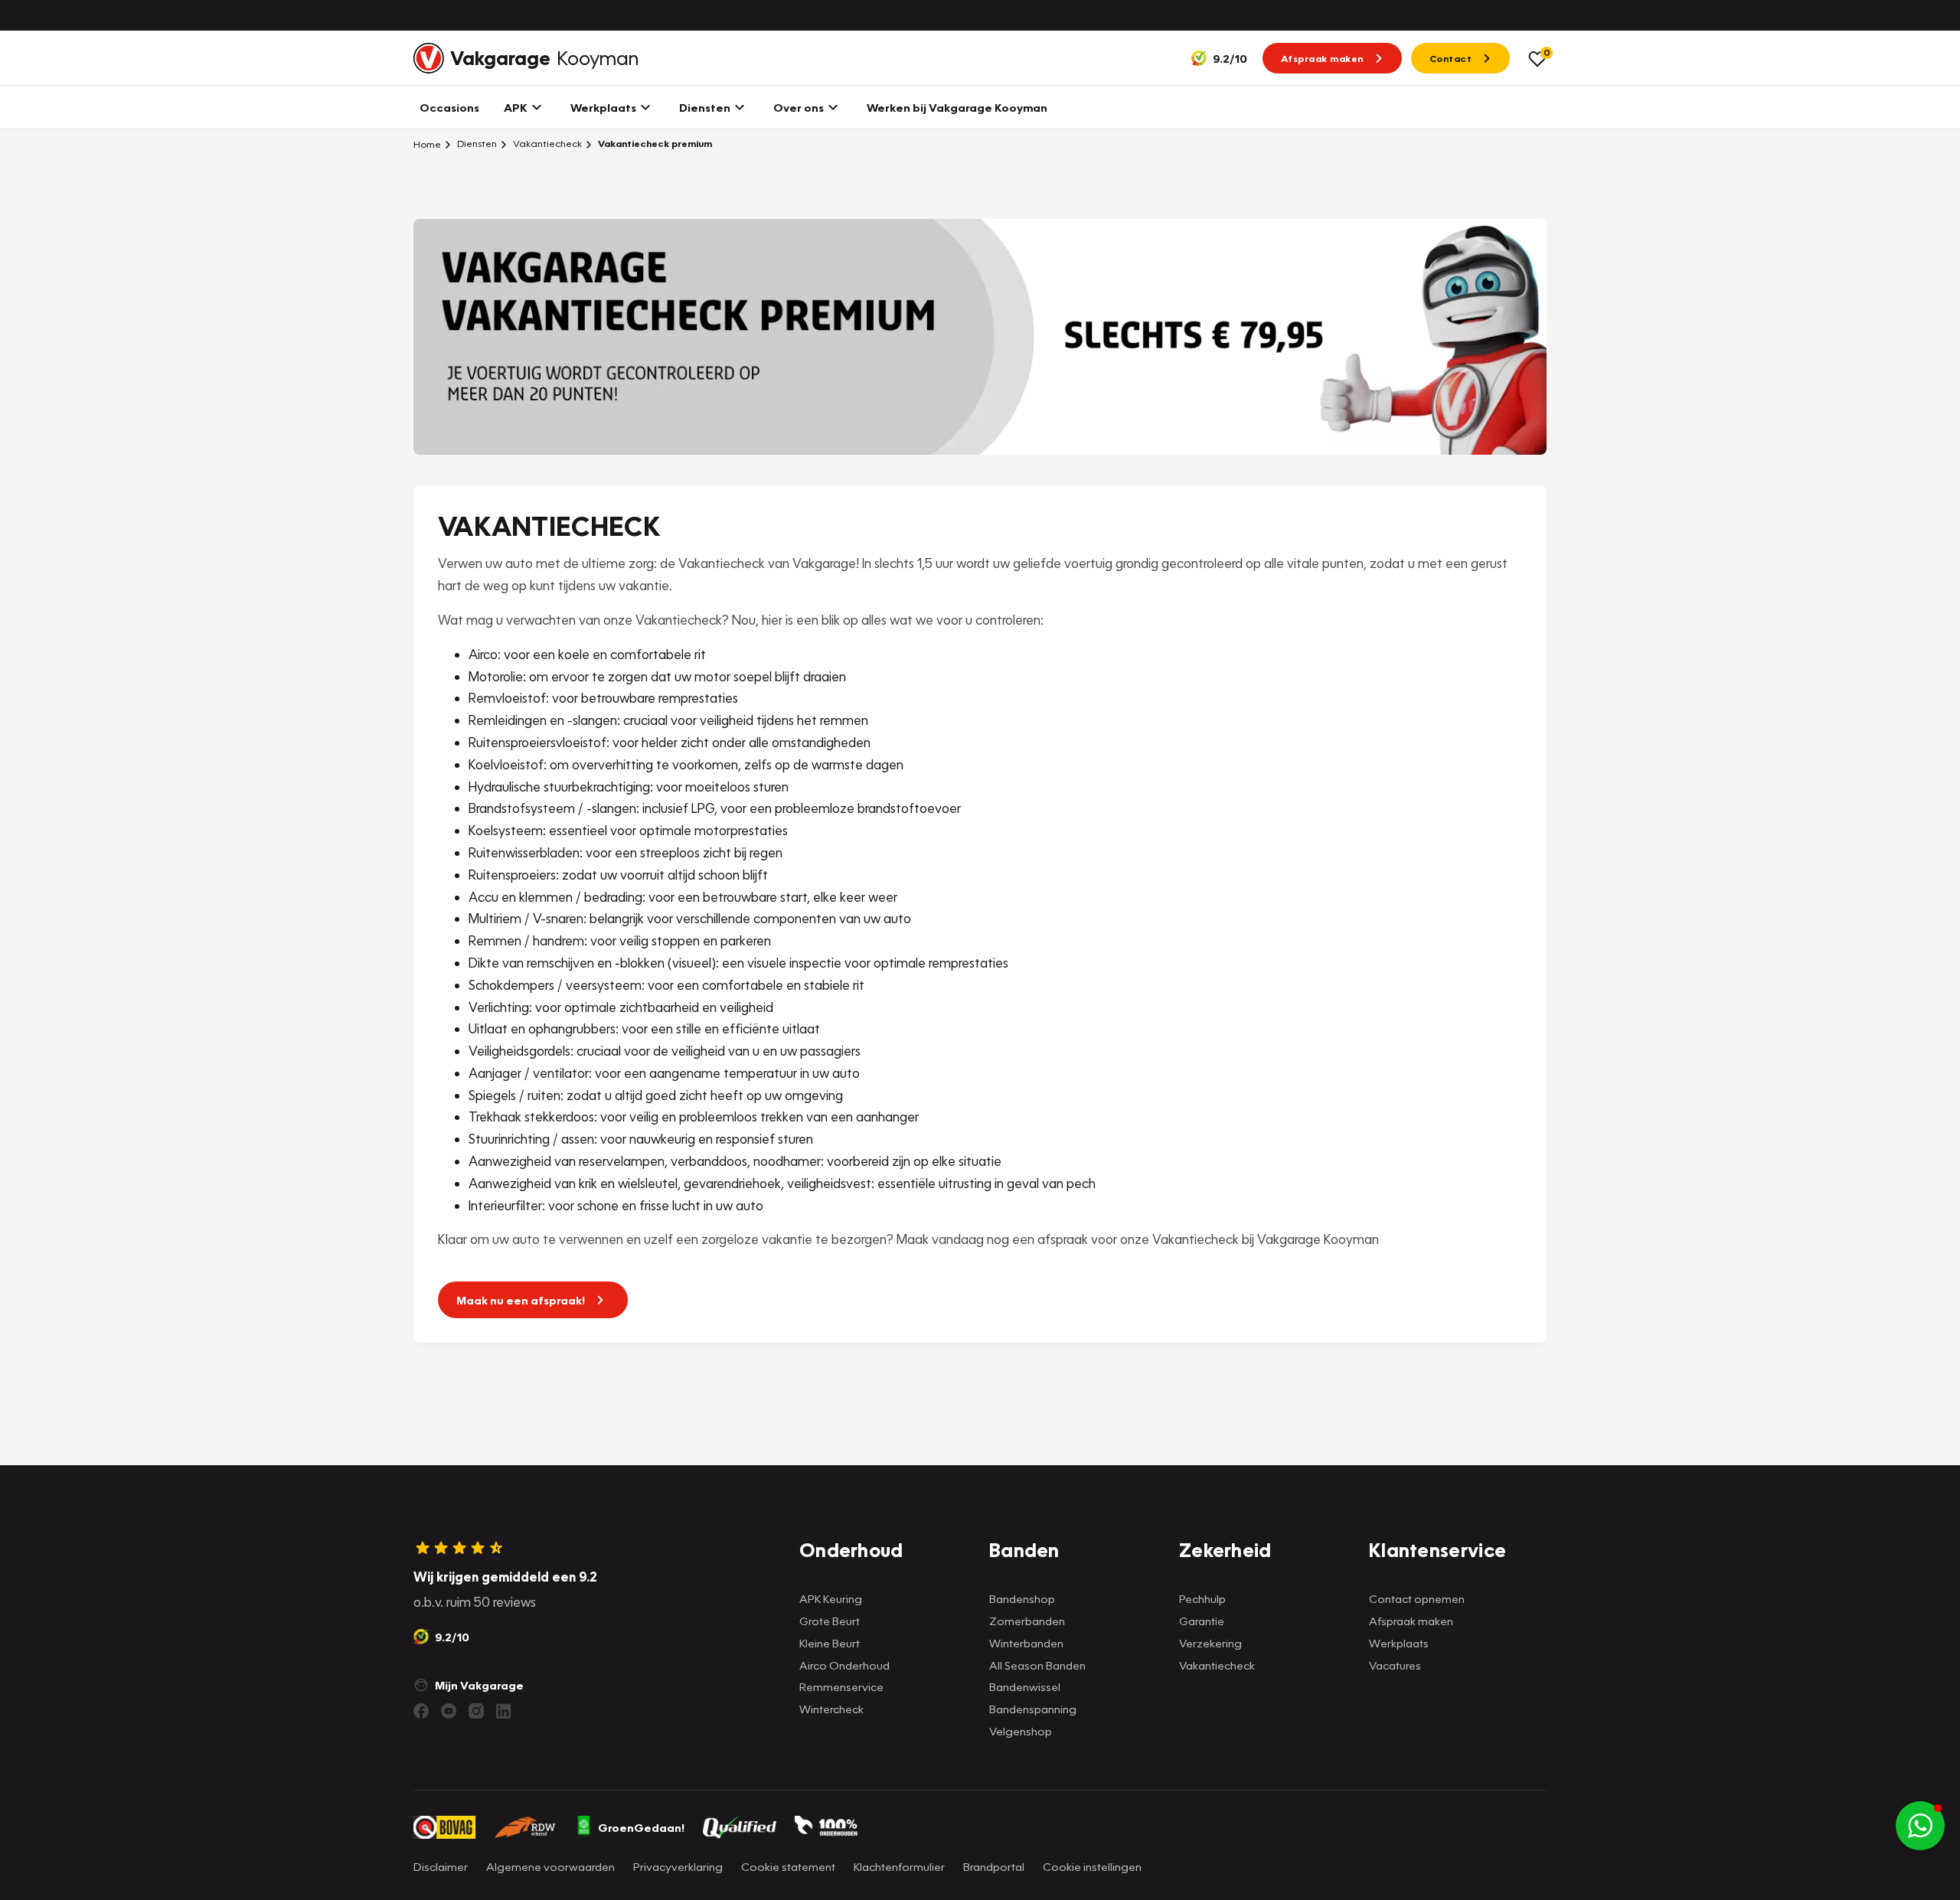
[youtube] (449, 1711)
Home (427, 144)
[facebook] (421, 1711)
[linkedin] (504, 1711)
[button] (1920, 1826)
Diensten (476, 144)
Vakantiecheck (546, 144)
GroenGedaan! (641, 1827)
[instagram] (476, 1711)
